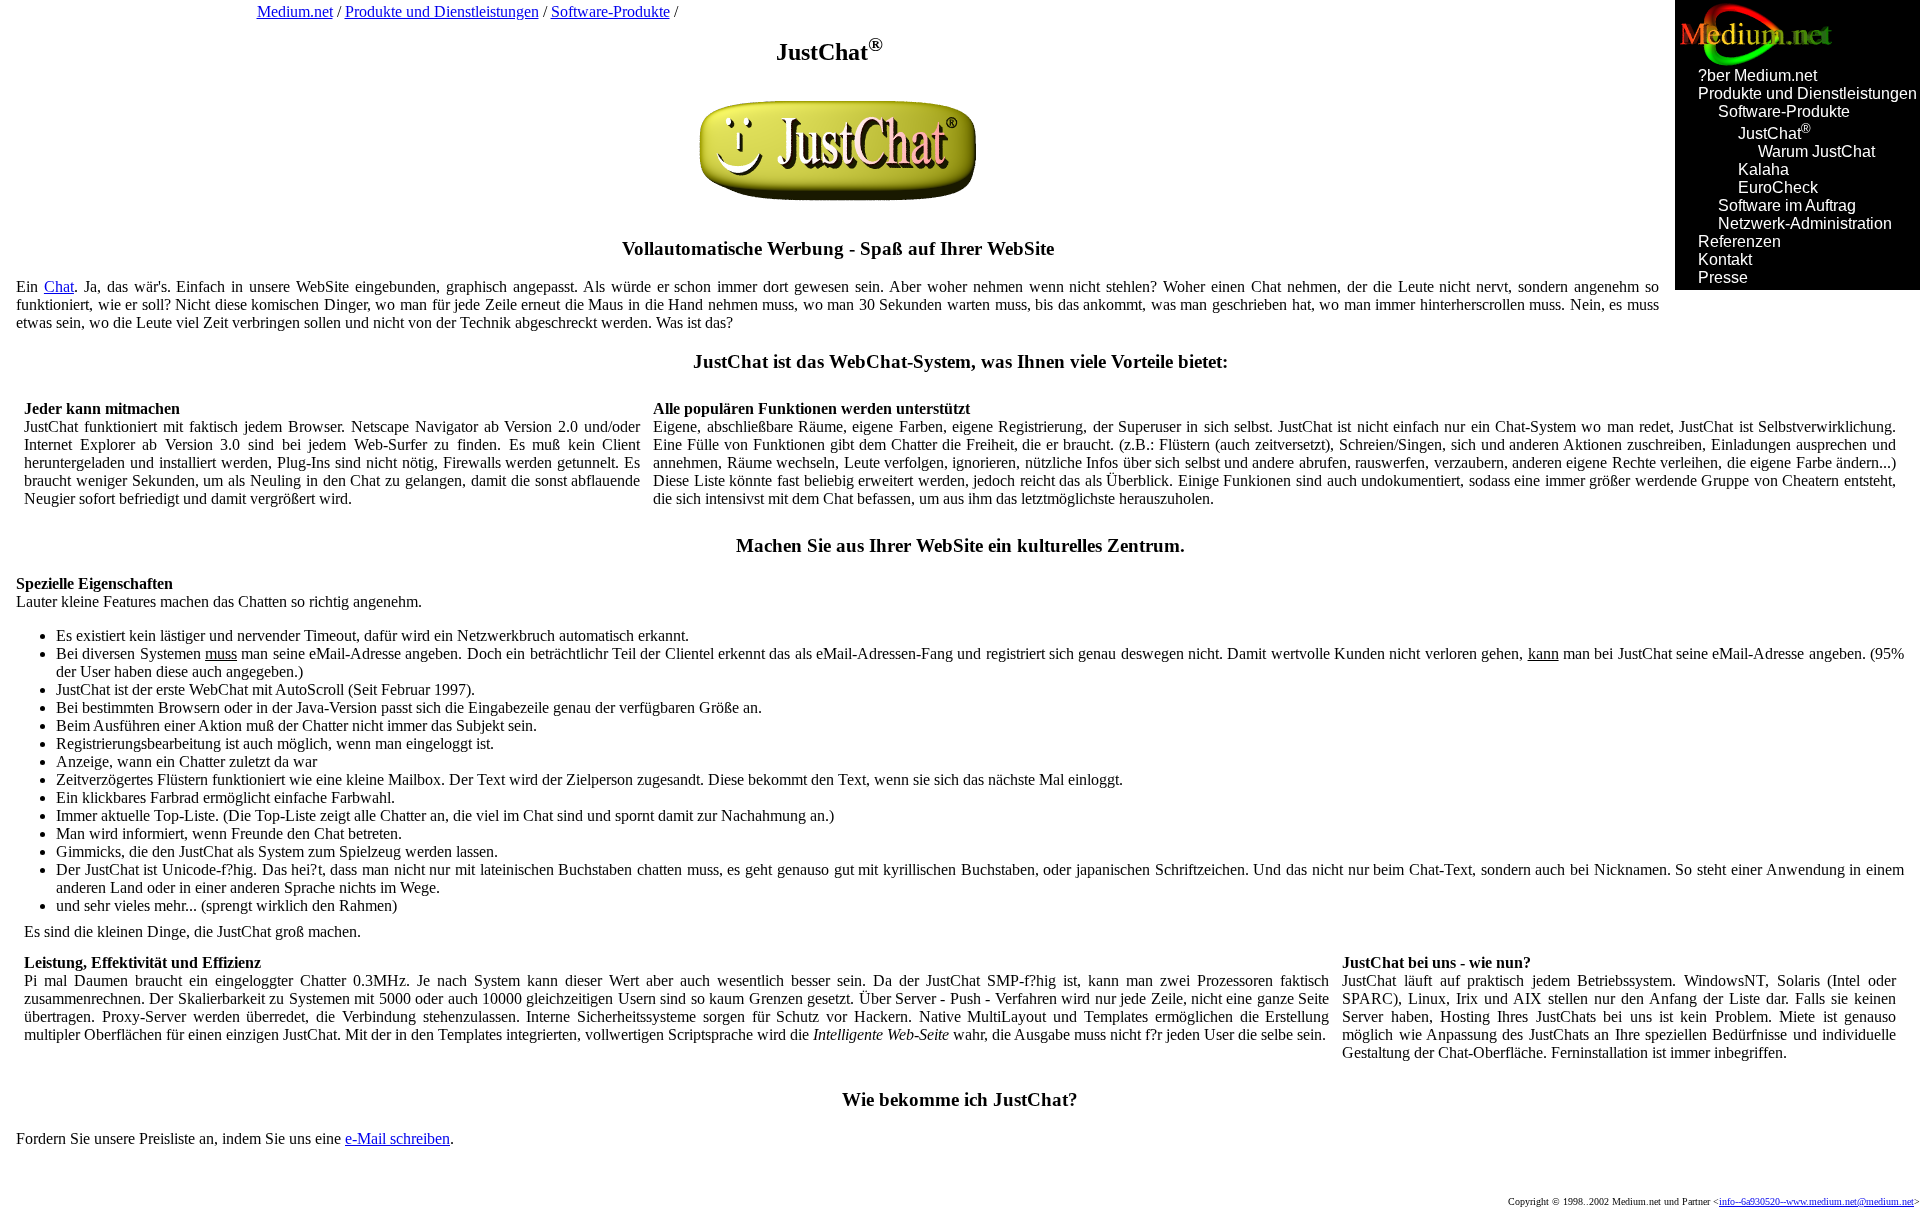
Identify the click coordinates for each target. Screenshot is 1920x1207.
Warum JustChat (1816, 151)
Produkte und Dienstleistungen (1807, 93)
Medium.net (295, 11)
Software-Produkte (1784, 111)
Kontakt (1725, 259)
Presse (1723, 277)
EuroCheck (1778, 187)
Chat (59, 286)
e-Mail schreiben (397, 1138)
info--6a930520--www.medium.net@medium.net (1816, 1201)
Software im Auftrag (1787, 205)
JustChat (1774, 133)
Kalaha (1763, 169)
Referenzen (1739, 241)
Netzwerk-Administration (1805, 223)
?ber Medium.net (1757, 75)
